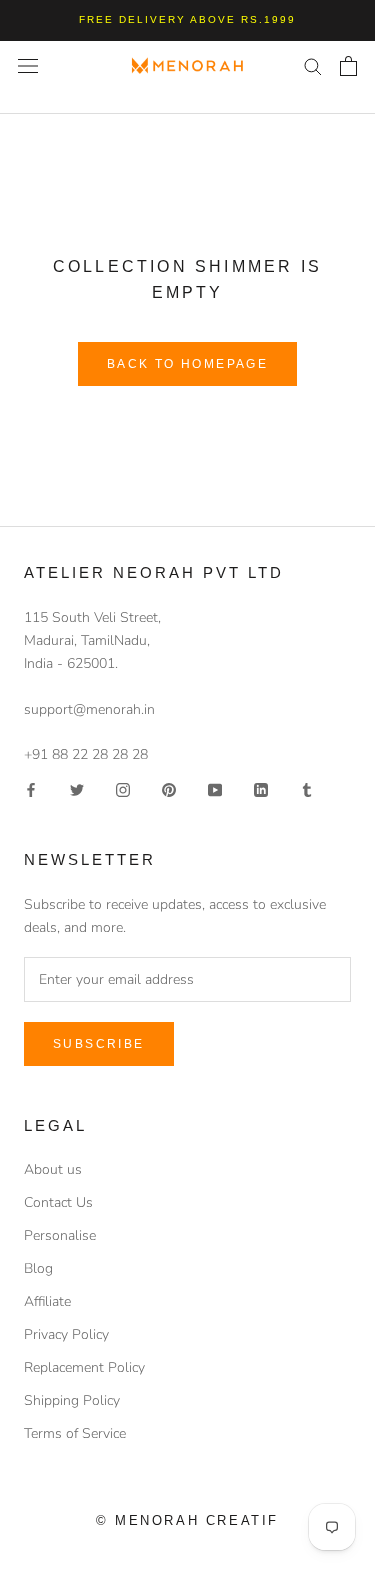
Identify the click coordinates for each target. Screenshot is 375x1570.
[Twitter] (77, 788)
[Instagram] (123, 788)
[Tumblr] (307, 788)
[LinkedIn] (261, 788)
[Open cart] (348, 66)
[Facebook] (31, 788)
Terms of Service (75, 1433)
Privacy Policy (66, 1334)
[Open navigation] (28, 65)
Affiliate (47, 1301)
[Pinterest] (169, 788)
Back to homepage (187, 364)
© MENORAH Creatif (187, 1520)
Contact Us (58, 1202)
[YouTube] (215, 788)
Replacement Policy (84, 1367)
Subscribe (99, 1044)
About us (53, 1169)
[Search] (313, 65)
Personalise (60, 1235)
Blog (38, 1268)
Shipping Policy (72, 1400)
